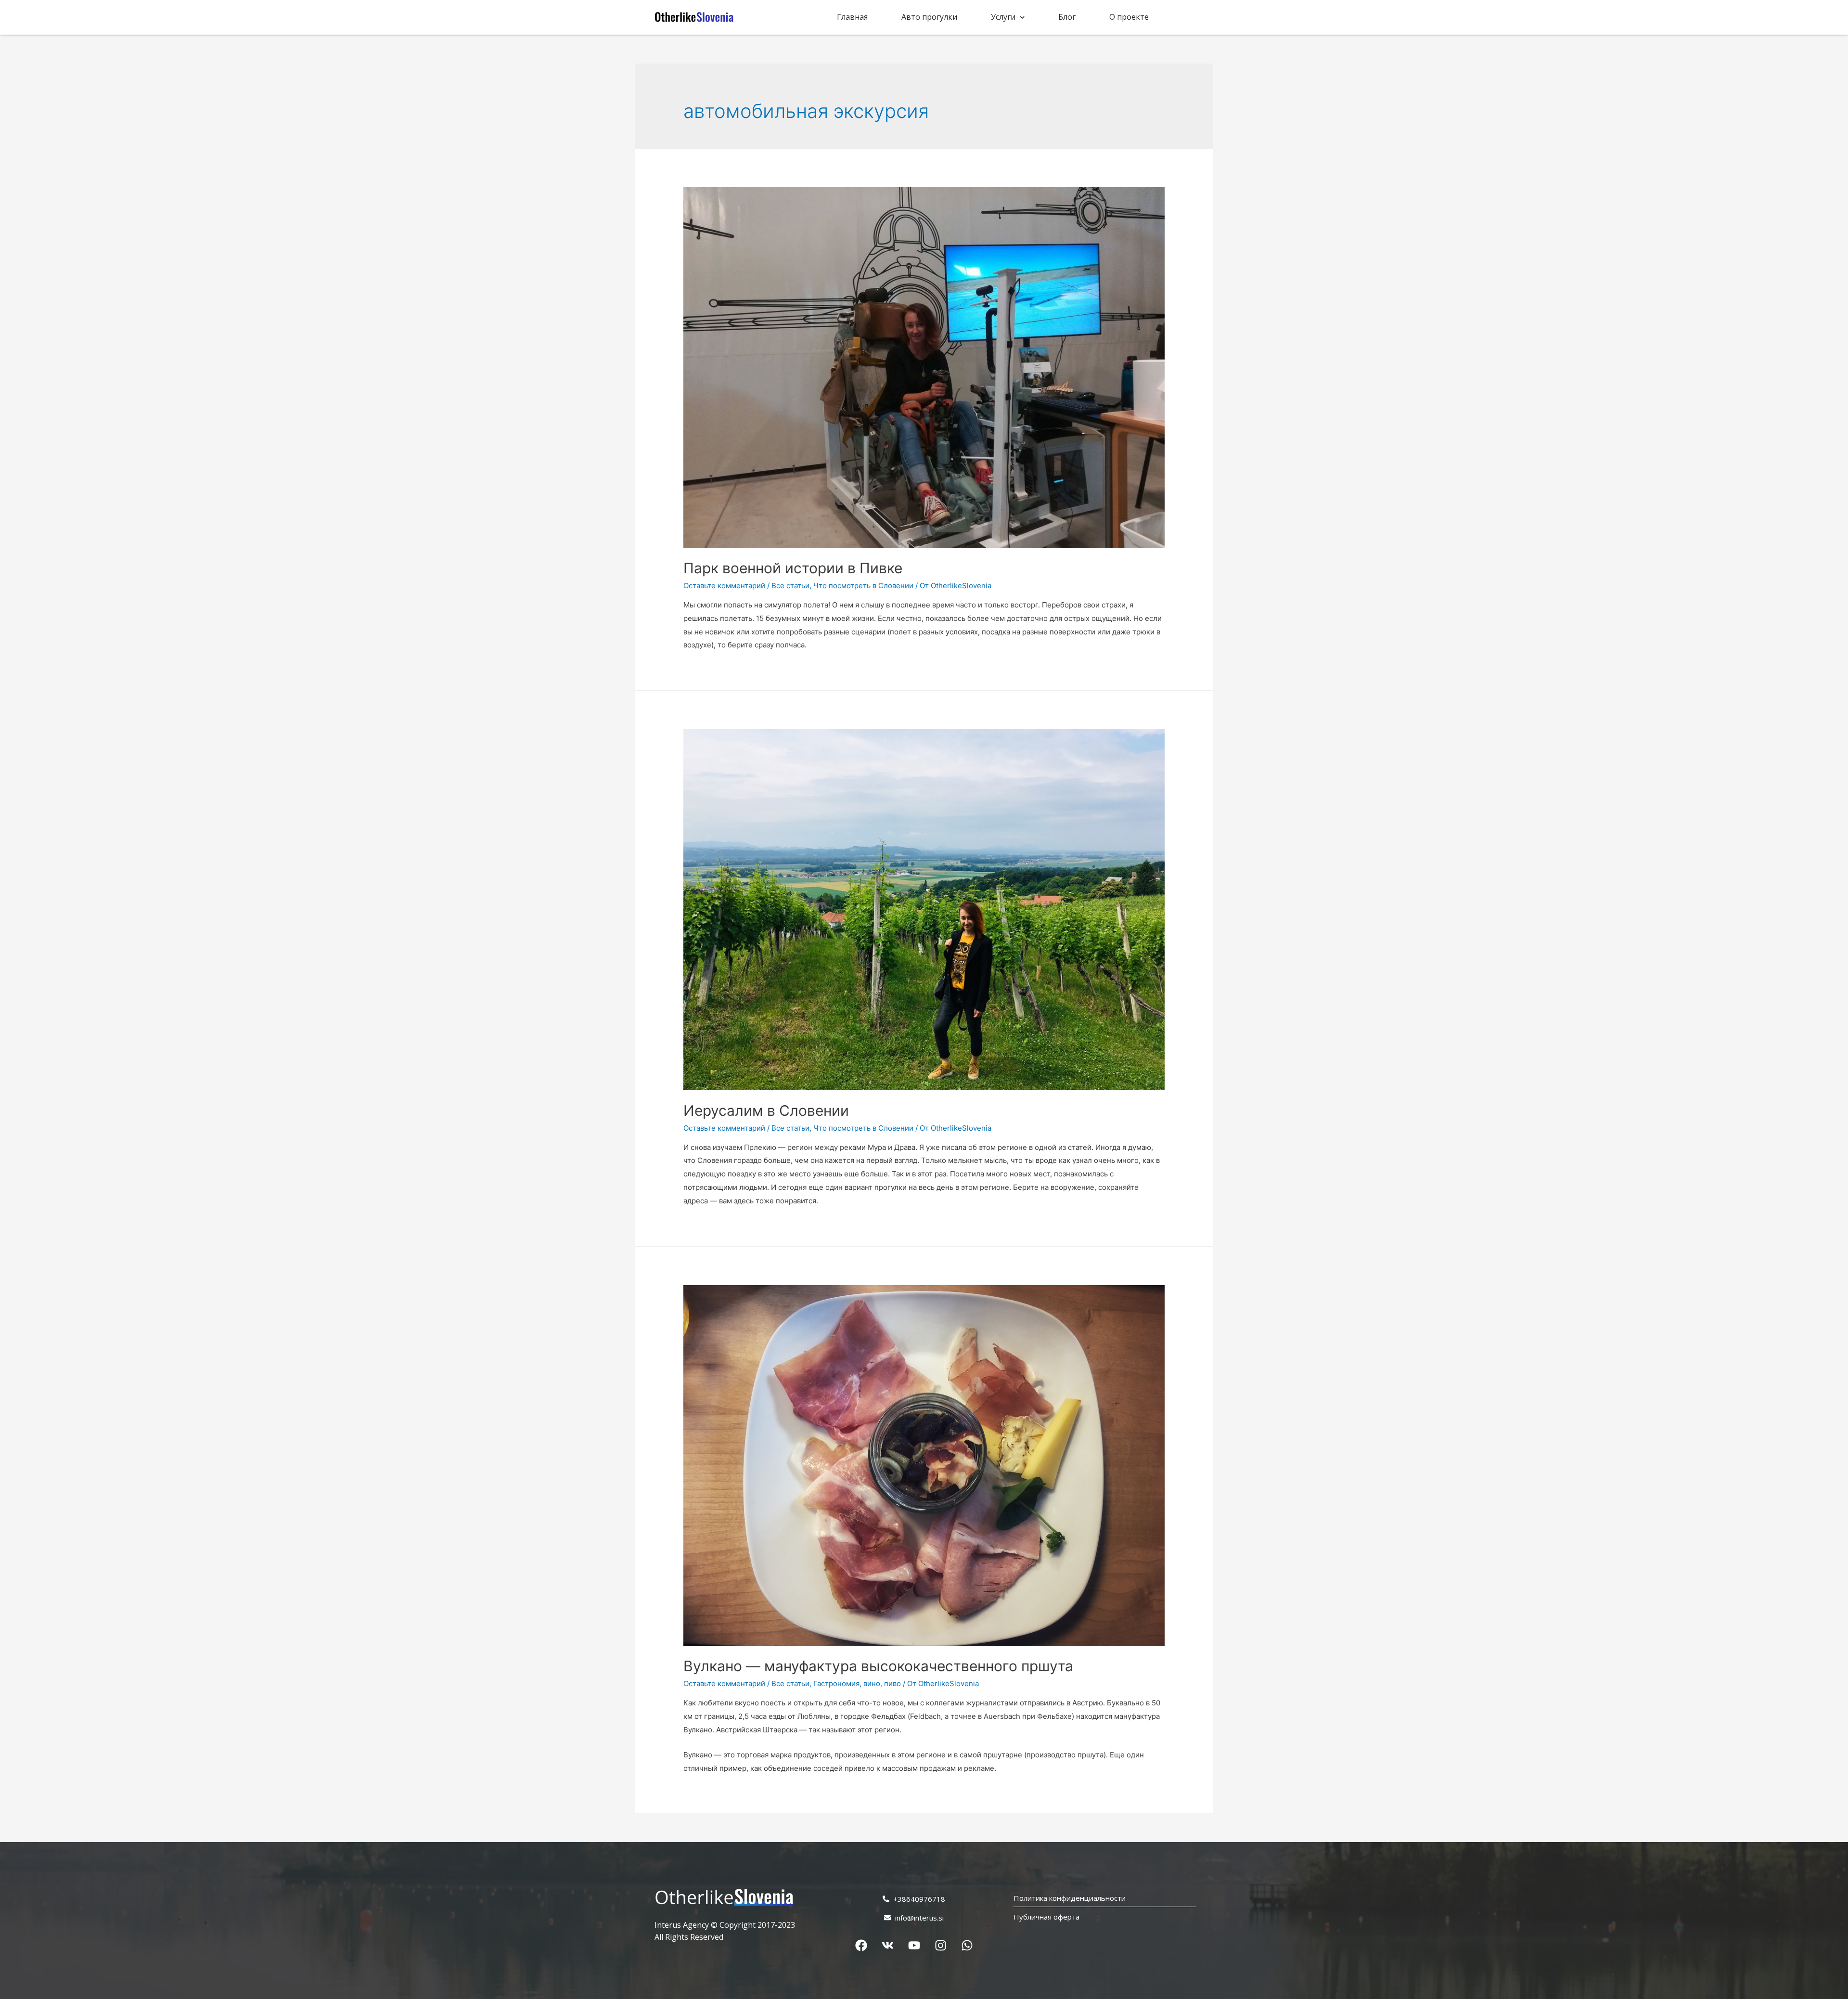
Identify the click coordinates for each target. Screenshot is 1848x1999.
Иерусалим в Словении (766, 1110)
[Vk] (887, 1945)
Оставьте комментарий (724, 586)
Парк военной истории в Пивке (793, 568)
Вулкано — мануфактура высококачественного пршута (878, 1666)
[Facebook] (861, 1945)
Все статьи (790, 586)
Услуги (1003, 17)
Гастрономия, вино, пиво (857, 1683)
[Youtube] (914, 1945)
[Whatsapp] (967, 1945)
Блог (1067, 17)
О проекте (1129, 17)
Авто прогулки (929, 17)
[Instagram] (940, 1945)
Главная (852, 17)
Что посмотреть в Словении (863, 586)
